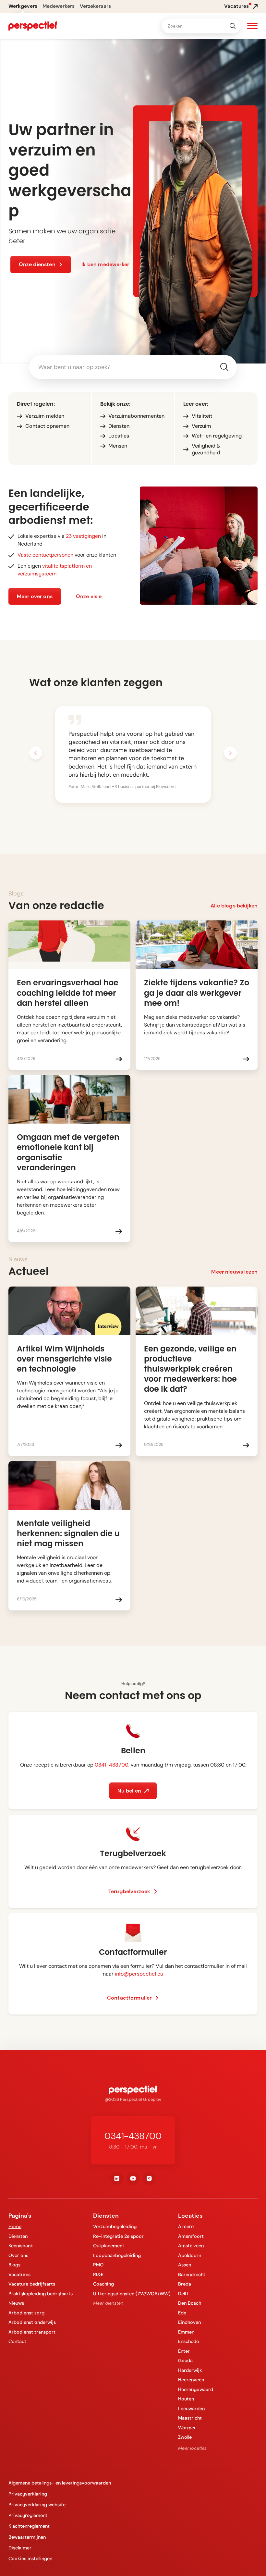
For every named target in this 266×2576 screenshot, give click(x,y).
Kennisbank (21, 2246)
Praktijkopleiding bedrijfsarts (41, 2294)
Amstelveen (191, 2246)
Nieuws (16, 2303)
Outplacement (109, 2246)
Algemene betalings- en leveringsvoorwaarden (60, 2483)
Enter (184, 2351)
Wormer (187, 2428)
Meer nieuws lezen (234, 1272)
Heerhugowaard (196, 2389)
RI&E (98, 2274)
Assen (185, 2265)
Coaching (103, 2284)
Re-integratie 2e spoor (118, 2236)
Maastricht (190, 2418)
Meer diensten (108, 2303)
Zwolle (185, 2437)
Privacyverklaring (28, 2494)
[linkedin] (117, 2178)
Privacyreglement (28, 2515)
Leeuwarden (191, 2409)
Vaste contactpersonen (45, 555)
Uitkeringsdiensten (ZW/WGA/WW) (132, 2294)
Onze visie (89, 596)
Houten (186, 2399)
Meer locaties (192, 2448)
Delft (183, 2294)
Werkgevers (23, 6)
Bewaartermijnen (27, 2537)
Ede (182, 2313)
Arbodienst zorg (26, 2313)
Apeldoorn (190, 2255)
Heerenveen (191, 2380)
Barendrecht (192, 2274)
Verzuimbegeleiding (115, 2226)
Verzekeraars (95, 6)
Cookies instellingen (30, 2558)
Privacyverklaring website (37, 2505)
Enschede (188, 2341)
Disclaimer (20, 2548)
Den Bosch (190, 2303)
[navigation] (33, 26)
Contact (17, 2341)
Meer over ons (35, 596)
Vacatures (19, 2274)
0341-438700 (112, 1765)
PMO (98, 2265)
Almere (186, 2226)
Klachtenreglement (29, 2526)
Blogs (14, 2265)
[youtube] (133, 2178)
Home (15, 2226)
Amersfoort (191, 2236)
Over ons (18, 2255)
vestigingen (83, 536)
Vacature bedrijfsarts (32, 2284)
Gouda (185, 2360)
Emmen (186, 2332)
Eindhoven (189, 2322)
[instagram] (149, 2178)
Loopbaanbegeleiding (117, 2255)
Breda (185, 2284)
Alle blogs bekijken (234, 906)
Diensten (18, 2236)
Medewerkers (59, 6)
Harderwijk (190, 2370)
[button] (252, 27)
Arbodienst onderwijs (32, 2322)
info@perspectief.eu (139, 1974)
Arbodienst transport (32, 2332)
